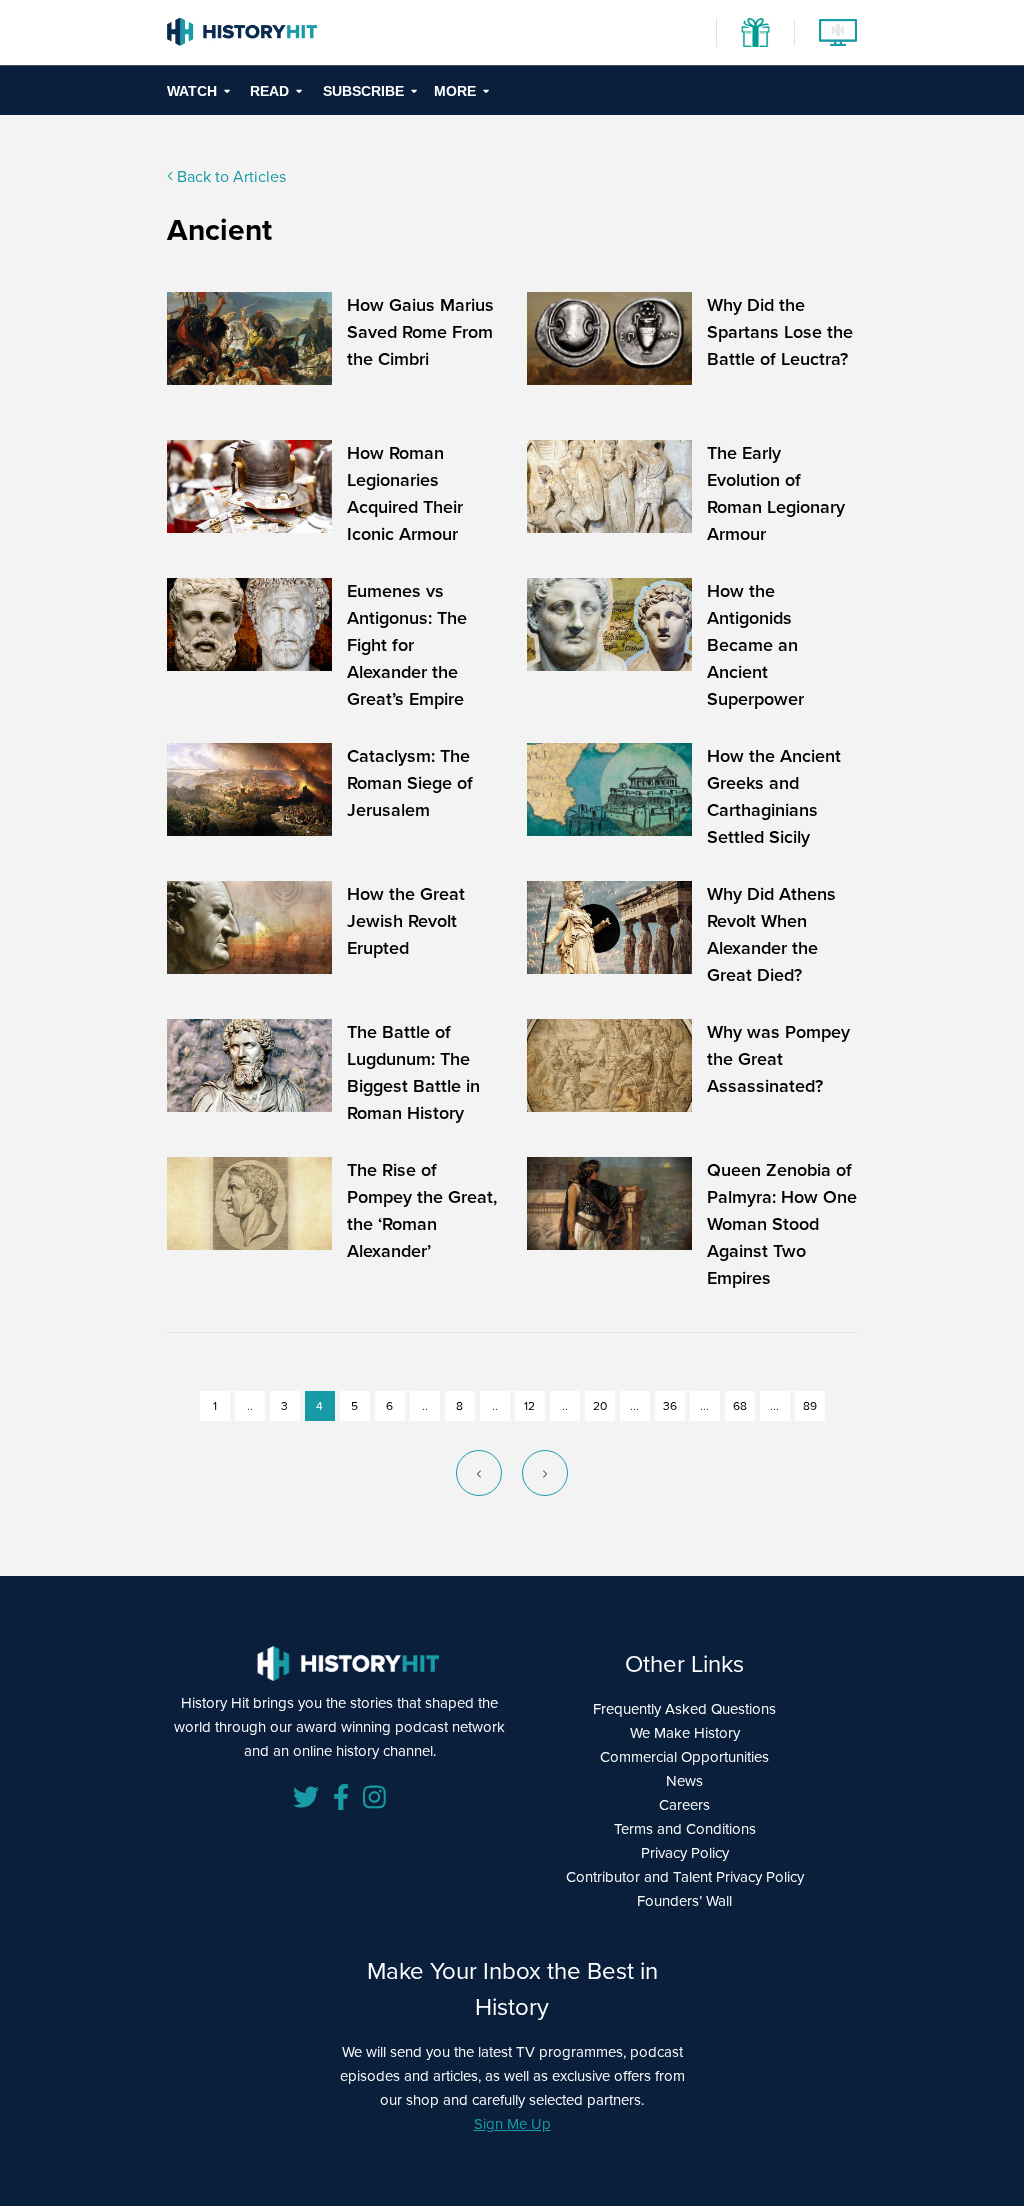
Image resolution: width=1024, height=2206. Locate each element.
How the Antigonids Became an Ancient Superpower (755, 645)
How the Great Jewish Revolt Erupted (406, 921)
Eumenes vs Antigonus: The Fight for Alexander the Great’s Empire (407, 645)
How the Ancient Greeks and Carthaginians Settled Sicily (774, 796)
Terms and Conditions (685, 1829)
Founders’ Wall (684, 1901)
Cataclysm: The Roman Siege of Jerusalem (410, 783)
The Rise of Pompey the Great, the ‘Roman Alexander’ (422, 1210)
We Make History (685, 1733)
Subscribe (363, 91)
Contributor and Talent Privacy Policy (685, 1877)
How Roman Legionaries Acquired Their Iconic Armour (405, 493)
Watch (192, 91)
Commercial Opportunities (684, 1757)
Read (269, 91)
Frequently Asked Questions (684, 1709)
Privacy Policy (685, 1853)
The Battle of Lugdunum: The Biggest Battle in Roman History (413, 1072)
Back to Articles (229, 176)
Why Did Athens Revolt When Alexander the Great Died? (771, 934)
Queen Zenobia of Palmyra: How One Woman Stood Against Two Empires (782, 1224)
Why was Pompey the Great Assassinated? (778, 1059)
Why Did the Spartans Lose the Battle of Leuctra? (780, 332)
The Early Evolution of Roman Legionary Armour (776, 493)
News (684, 1781)
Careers (684, 1805)
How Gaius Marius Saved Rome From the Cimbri (420, 332)
